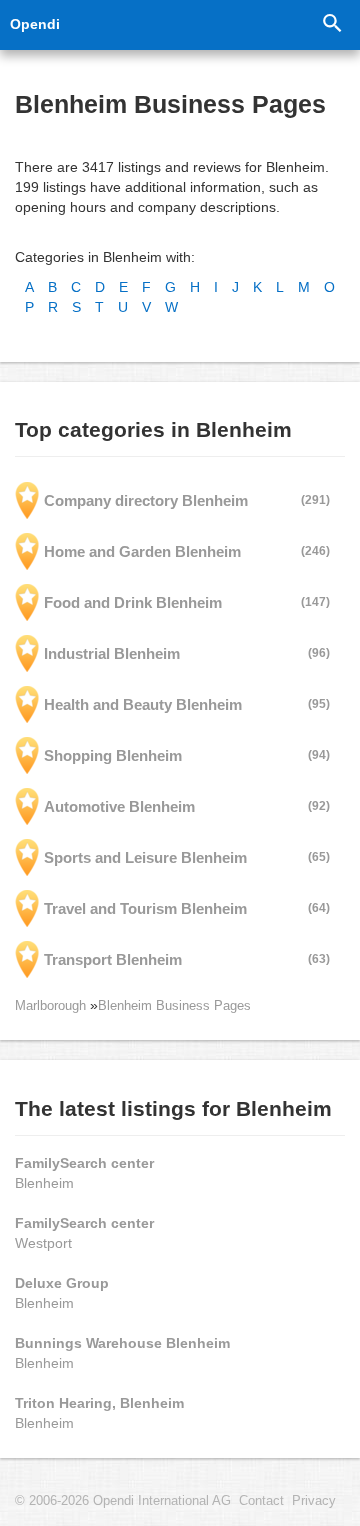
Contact (261, 1501)
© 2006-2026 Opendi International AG (123, 1501)
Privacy (314, 1501)
